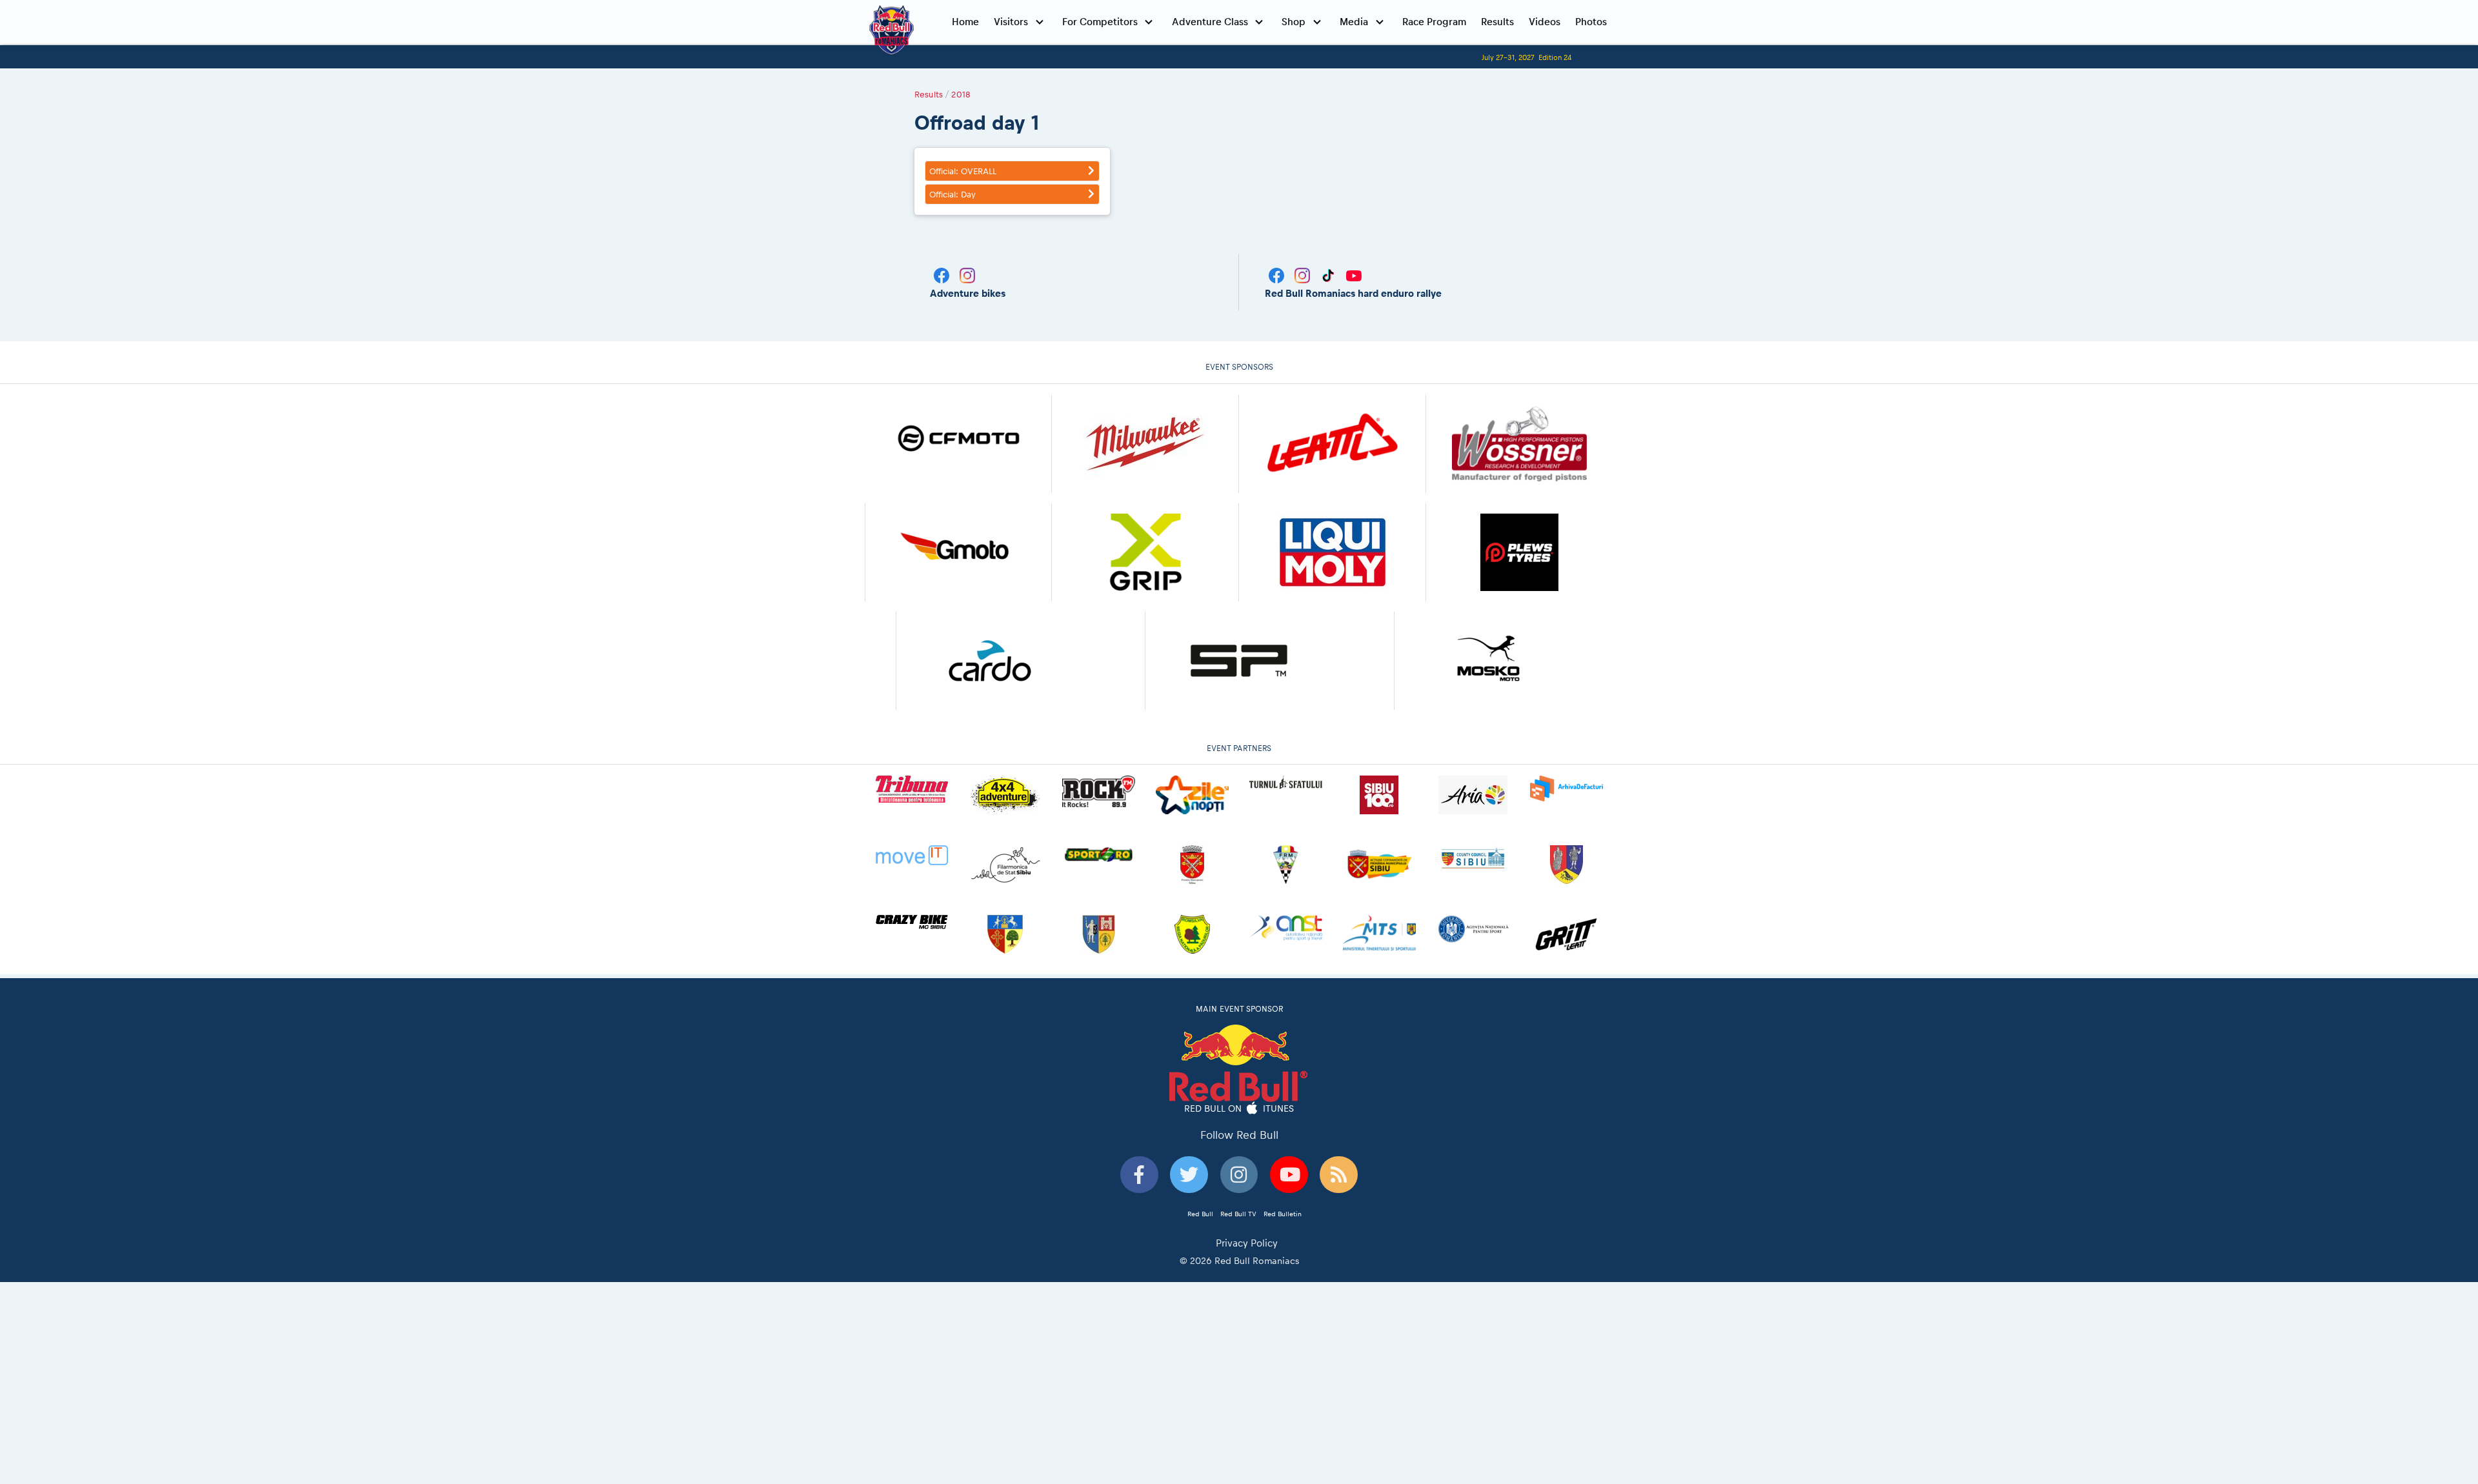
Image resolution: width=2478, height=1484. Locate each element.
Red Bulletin (1283, 1214)
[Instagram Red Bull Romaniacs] (1304, 275)
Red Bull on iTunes (1239, 1108)
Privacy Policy (1247, 1243)
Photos (1591, 22)
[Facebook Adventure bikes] (943, 275)
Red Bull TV (1238, 1214)
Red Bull (1200, 1214)
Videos (1545, 22)
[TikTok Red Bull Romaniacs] (1329, 275)
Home (965, 22)
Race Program (1434, 22)
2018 (961, 94)
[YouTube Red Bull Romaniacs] (1354, 275)
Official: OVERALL (963, 171)
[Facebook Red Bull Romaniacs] (1278, 275)
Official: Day (952, 194)
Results (1497, 22)
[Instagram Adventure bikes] (967, 275)
